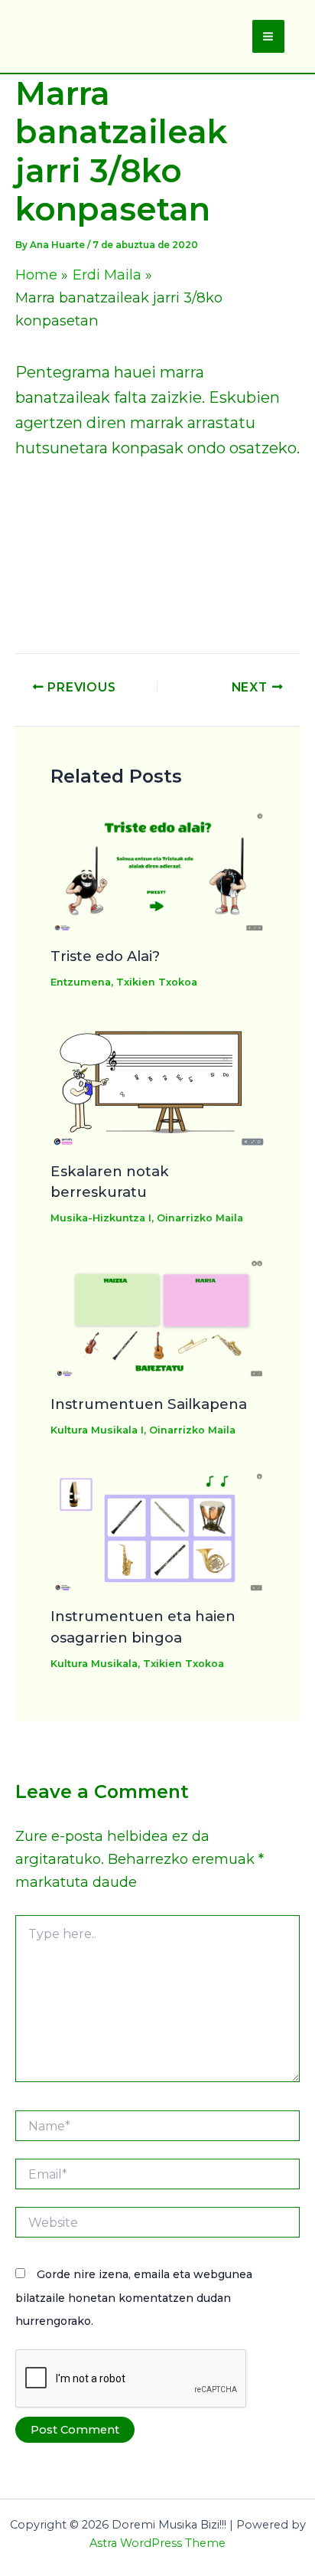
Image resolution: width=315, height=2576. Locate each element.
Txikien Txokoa (157, 982)
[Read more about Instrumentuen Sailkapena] (158, 1318)
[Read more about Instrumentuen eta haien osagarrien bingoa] (158, 1530)
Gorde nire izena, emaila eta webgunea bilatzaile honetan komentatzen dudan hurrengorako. (134, 2297)
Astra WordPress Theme (157, 2543)
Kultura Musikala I (97, 1430)
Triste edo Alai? (105, 956)
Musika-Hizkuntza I (101, 1218)
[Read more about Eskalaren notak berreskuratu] (158, 1084)
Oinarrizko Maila (200, 1218)
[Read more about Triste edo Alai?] (158, 870)
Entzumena (81, 982)
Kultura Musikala (94, 1664)
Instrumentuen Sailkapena (149, 1404)
